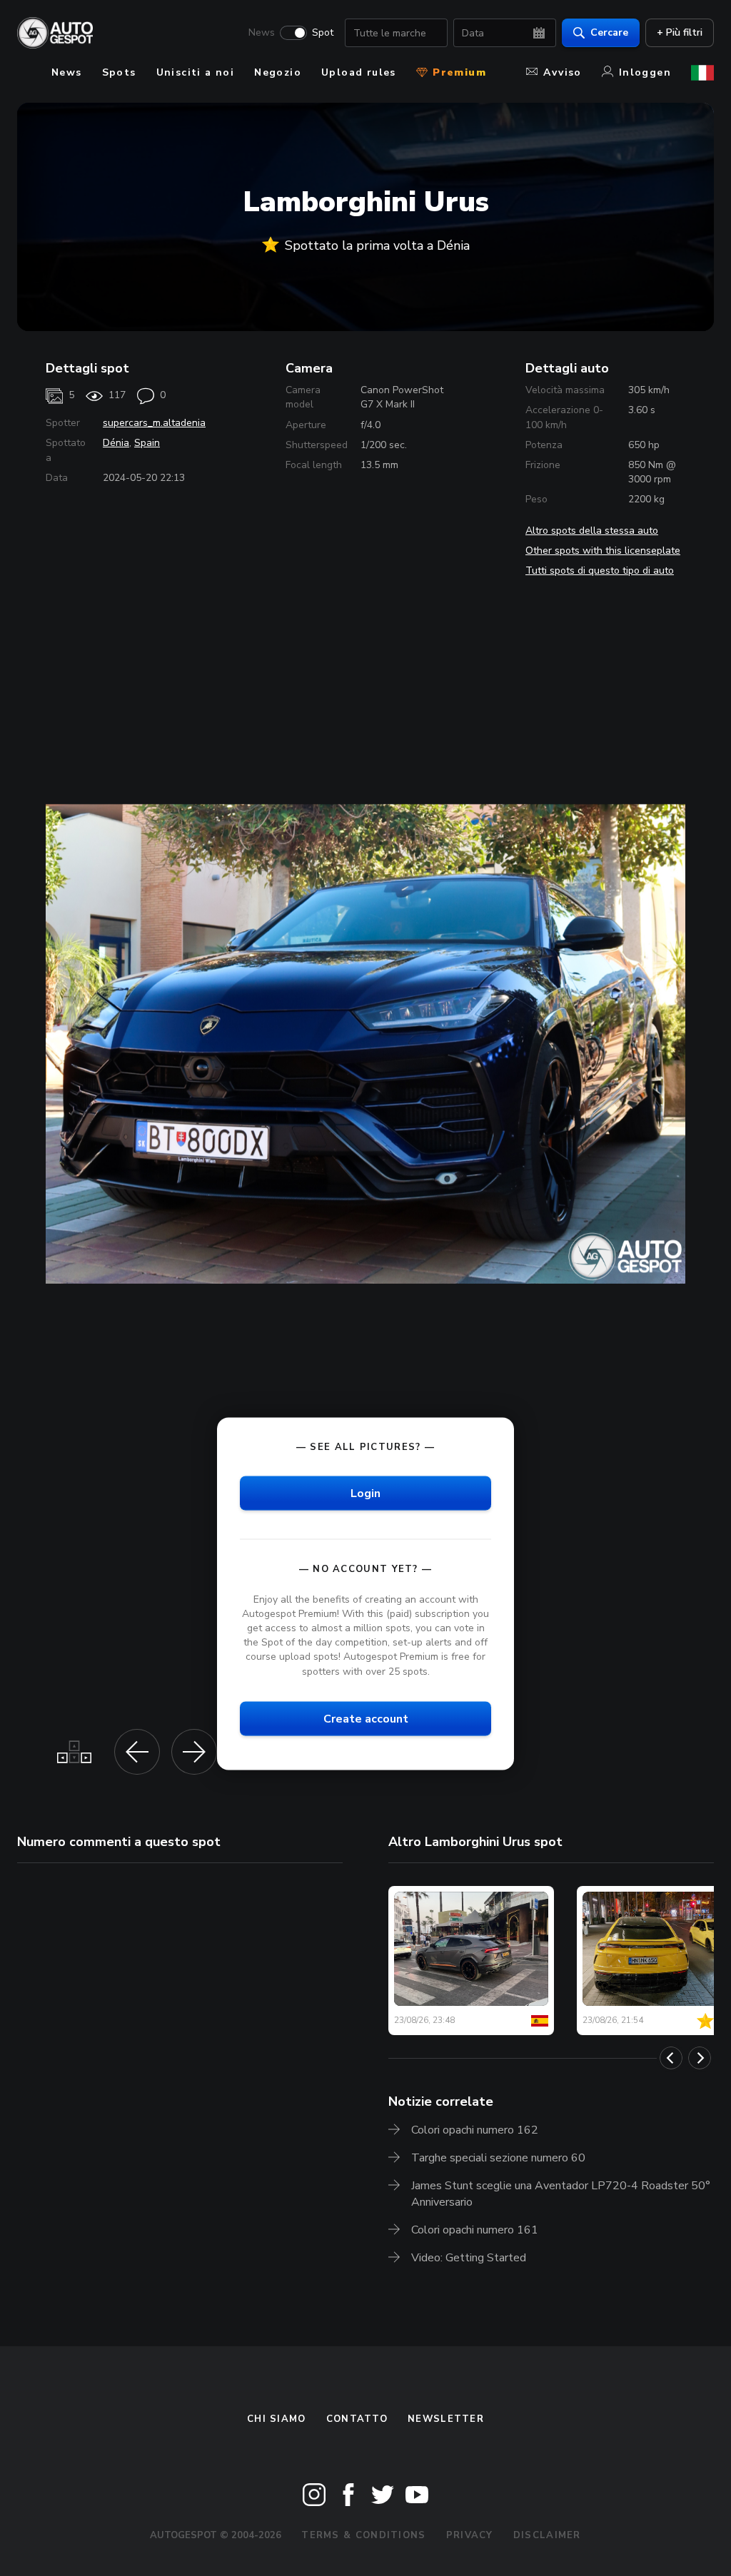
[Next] (700, 2058)
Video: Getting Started (469, 2258)
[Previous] (671, 2058)
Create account (366, 1718)
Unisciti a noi (196, 72)
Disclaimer (547, 2535)
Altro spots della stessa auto (592, 531)
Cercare (609, 32)
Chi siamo (277, 2419)
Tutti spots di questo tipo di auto (600, 571)
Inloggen (645, 72)
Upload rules (359, 72)
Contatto (357, 2419)
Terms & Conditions (363, 2535)
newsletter (446, 2419)
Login (365, 1493)
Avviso (562, 72)
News (262, 33)
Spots (119, 72)
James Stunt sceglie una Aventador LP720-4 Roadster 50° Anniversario (561, 2194)
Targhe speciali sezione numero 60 (498, 2158)
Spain (147, 443)
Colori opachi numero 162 (475, 2130)
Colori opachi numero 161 (475, 2230)
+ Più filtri (680, 32)
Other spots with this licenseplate (603, 551)
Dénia (116, 443)
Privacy (470, 2535)
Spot (323, 33)
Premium (458, 72)
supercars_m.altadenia (154, 423)
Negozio (278, 72)
